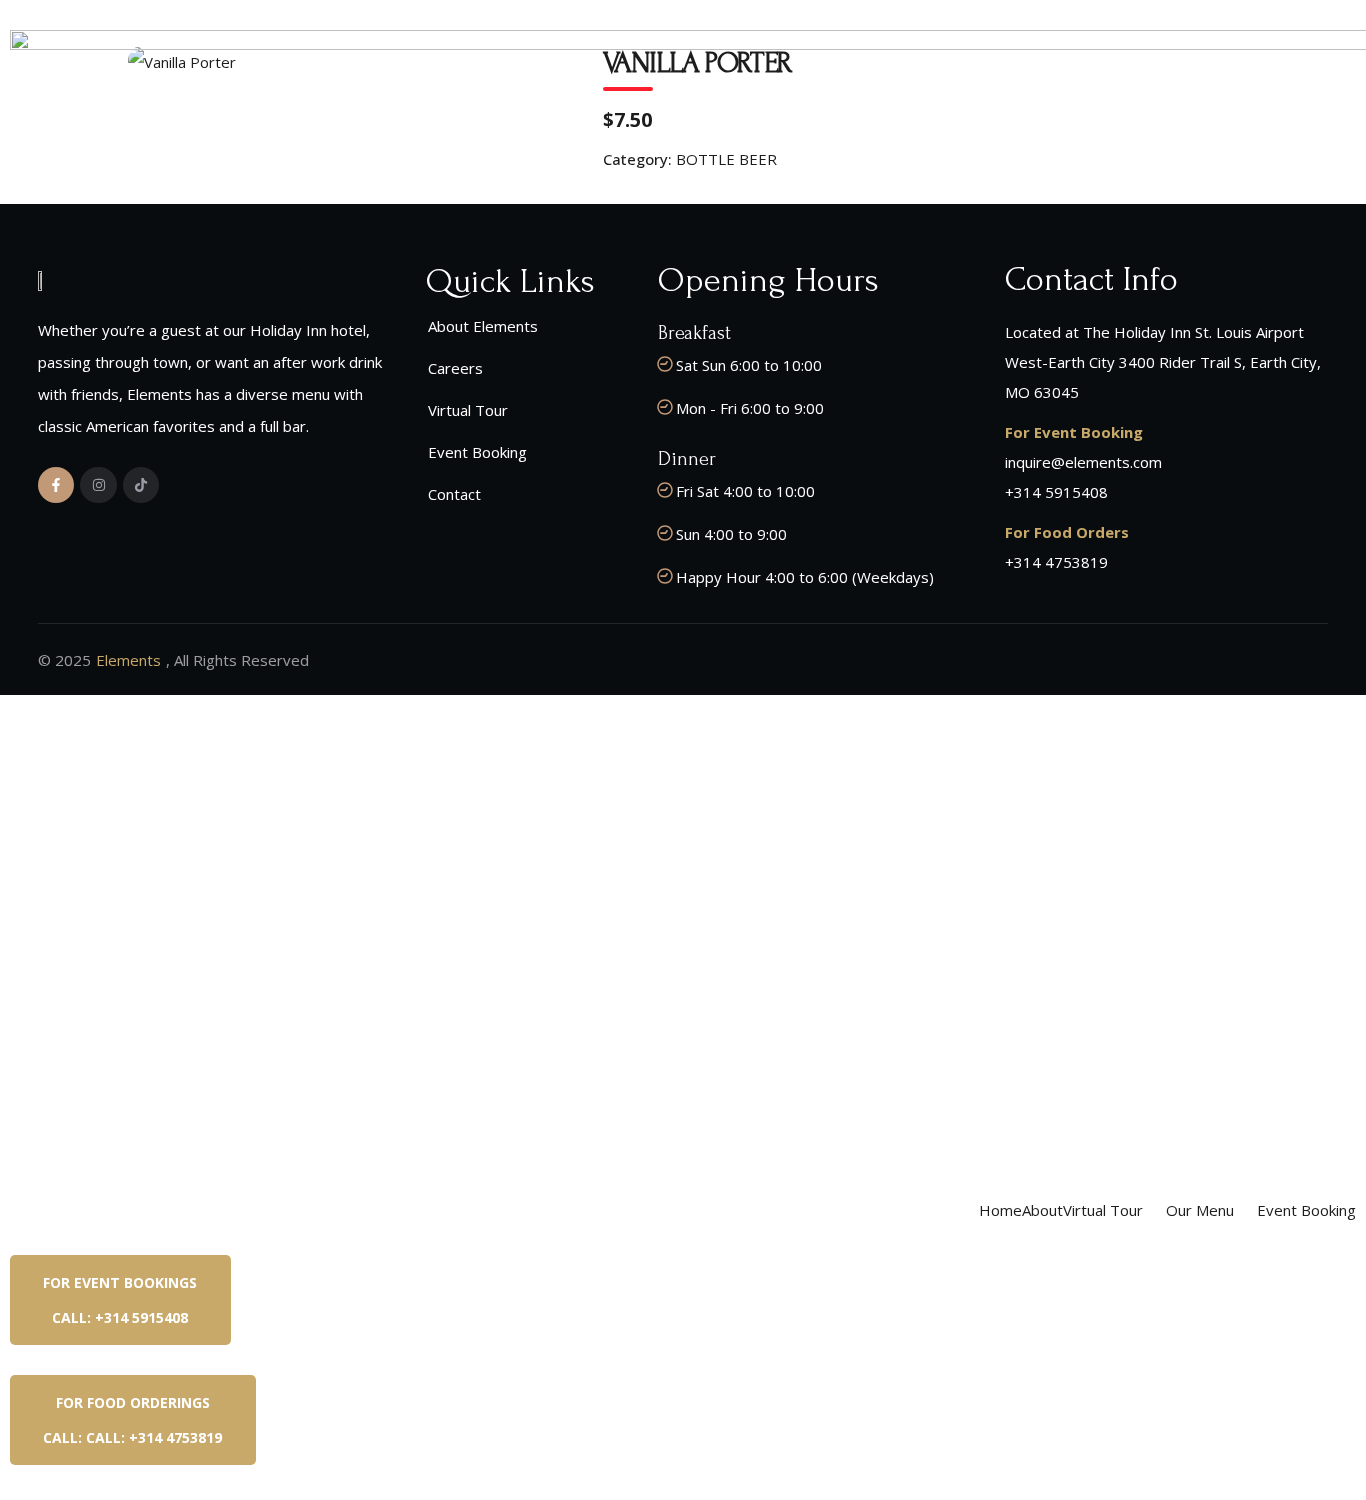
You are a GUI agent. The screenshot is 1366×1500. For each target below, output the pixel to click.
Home (1000, 1210)
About (1042, 1210)
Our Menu (1200, 1210)
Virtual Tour (1103, 1210)
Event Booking (1306, 1210)
